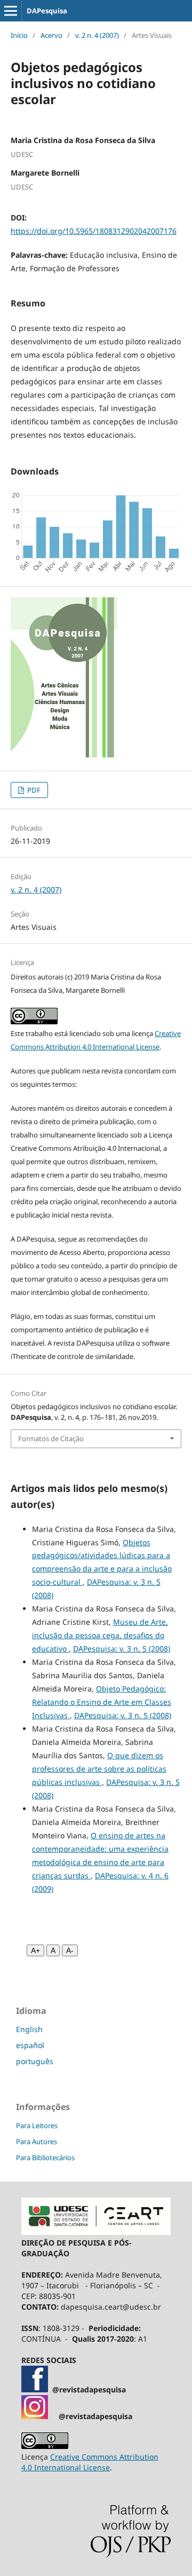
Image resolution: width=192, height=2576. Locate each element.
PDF (33, 790)
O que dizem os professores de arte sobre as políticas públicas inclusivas (99, 1769)
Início (19, 35)
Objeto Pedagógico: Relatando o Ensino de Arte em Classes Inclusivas (102, 1702)
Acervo (51, 35)
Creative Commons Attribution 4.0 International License (90, 2462)
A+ (35, 1950)
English (29, 2029)
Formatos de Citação (51, 1439)
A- (70, 1950)
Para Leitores (37, 2125)
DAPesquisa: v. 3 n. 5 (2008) (122, 1649)
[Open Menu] (11, 11)
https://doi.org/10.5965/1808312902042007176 (94, 231)
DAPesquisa (47, 11)
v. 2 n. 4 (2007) (97, 35)
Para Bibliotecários (45, 2158)
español (30, 2045)
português (35, 2061)
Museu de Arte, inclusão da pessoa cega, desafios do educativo (100, 1635)
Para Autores (37, 2142)
